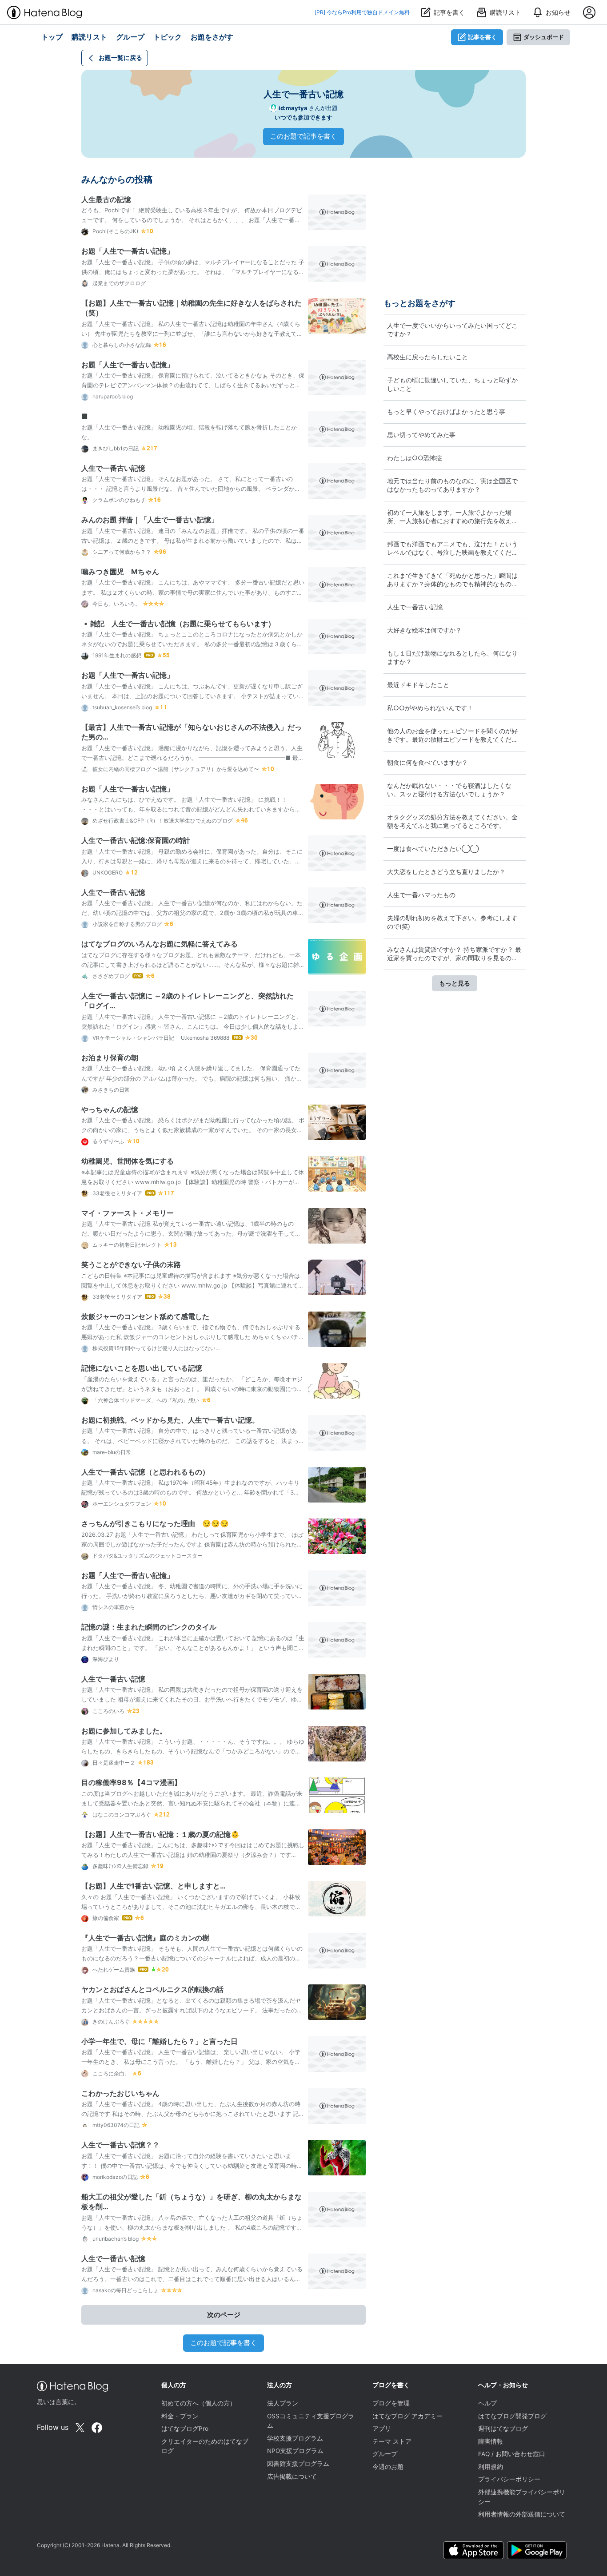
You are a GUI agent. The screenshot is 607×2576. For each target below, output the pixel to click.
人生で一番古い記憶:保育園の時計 (136, 840)
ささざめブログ (110, 976)
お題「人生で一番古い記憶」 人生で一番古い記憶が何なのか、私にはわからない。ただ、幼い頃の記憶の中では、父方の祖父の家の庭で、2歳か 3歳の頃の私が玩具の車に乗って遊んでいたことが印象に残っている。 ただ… (193, 913)
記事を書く (482, 37)
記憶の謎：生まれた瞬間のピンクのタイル (149, 1627)
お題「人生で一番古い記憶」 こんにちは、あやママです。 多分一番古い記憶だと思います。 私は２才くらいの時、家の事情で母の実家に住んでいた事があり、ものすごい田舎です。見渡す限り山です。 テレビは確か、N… (193, 592)
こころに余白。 (110, 2073)
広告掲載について (292, 2477)
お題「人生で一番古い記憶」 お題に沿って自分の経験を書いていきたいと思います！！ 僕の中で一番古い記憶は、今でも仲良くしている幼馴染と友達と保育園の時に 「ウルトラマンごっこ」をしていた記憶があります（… (192, 2166)
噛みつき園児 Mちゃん (120, 572)
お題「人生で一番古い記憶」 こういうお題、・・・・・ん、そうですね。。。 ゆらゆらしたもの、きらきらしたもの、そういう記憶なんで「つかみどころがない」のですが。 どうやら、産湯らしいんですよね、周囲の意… (193, 1751)
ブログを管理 (391, 2403)
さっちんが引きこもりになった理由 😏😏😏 (155, 1523)
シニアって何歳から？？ (121, 552)
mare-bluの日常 (111, 1452)
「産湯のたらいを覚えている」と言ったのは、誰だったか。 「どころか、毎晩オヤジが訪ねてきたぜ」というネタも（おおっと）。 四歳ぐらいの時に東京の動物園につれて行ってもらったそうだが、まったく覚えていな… (192, 1389)
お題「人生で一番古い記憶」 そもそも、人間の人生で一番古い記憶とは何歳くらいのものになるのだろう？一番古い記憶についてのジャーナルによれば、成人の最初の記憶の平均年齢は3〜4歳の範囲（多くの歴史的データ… (192, 1958)
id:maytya (293, 108)
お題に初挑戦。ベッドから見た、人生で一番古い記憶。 (170, 1420)
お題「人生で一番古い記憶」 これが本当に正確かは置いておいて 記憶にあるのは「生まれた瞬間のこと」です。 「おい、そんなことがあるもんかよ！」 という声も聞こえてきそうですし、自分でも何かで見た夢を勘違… (193, 1648)
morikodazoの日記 (114, 2177)
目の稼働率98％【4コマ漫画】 (131, 1782)
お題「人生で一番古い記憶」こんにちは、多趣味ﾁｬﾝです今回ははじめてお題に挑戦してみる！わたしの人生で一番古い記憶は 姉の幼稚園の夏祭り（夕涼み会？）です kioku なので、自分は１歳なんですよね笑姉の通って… (193, 1855)
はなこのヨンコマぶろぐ (121, 1815)
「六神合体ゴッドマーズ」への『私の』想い (145, 1400)
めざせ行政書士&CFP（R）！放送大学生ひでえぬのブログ (162, 821)
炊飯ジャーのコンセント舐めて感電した (145, 1316)
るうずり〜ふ (108, 1141)
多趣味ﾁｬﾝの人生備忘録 (120, 1866)
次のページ (224, 2315)
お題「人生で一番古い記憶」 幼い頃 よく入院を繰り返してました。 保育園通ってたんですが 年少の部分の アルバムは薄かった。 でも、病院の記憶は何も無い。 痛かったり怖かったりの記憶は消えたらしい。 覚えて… (192, 1078)
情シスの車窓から (113, 1607)
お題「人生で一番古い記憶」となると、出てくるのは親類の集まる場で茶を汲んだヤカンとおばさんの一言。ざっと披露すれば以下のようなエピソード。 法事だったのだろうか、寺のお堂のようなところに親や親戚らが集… (192, 2010)
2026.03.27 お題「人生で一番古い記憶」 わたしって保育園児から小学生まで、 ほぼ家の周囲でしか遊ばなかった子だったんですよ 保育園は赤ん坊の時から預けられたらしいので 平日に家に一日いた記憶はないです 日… (192, 1544)
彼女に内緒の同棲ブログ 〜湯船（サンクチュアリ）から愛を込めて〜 (175, 769)
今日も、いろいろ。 (116, 604)
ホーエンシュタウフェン (121, 1504)
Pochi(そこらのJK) (115, 231)
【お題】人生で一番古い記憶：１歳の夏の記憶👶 (160, 1834)
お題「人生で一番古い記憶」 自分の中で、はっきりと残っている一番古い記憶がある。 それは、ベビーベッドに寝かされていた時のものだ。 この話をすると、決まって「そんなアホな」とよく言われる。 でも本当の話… (193, 1440)
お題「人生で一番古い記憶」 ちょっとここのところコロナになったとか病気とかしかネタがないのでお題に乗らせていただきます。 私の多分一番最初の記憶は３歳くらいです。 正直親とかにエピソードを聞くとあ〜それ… (192, 644)
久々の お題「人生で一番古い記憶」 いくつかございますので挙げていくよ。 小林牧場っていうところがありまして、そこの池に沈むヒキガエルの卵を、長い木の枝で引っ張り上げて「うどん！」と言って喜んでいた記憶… (191, 1907)
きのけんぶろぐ (110, 2021)
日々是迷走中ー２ (113, 1763)
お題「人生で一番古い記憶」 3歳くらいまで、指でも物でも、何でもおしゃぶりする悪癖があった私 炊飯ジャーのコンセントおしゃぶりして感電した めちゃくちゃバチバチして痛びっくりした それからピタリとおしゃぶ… (193, 1337)
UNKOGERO (107, 873)
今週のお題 (388, 2467)
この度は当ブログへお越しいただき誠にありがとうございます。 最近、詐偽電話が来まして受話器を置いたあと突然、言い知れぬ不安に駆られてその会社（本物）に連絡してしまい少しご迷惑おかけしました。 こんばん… (192, 1803)
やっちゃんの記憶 (110, 1109)
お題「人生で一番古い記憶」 (128, 251)
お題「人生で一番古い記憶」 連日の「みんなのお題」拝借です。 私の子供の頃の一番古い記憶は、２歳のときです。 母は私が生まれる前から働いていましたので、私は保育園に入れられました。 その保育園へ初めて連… (193, 541)
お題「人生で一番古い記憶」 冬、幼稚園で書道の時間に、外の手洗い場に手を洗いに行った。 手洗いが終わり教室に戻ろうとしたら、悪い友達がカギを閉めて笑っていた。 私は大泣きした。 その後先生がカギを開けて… (192, 1596)
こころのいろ (108, 1711)
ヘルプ (487, 2403)
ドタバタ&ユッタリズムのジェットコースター (147, 1556)
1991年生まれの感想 (116, 655)
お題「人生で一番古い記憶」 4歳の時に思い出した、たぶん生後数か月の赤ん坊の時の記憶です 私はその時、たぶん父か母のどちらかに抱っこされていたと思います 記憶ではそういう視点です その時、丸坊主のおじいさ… (193, 2114)
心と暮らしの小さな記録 (121, 345)
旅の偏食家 (105, 1918)
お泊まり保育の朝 (110, 1057)
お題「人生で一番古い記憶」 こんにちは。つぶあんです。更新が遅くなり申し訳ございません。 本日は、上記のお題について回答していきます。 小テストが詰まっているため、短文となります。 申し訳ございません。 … (193, 696)
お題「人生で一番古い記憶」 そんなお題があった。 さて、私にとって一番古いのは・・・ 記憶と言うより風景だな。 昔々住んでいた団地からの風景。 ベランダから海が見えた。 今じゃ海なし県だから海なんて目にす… (191, 489)
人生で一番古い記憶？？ (120, 2145)
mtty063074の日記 (115, 2125)
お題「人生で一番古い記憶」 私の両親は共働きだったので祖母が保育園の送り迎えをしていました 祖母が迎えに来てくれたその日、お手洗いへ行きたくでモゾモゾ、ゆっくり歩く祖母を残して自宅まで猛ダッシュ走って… (192, 1699)
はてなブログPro (185, 2429)
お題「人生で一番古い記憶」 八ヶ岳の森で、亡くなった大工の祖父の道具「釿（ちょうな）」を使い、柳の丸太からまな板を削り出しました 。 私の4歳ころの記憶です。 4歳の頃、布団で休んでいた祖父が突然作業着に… (192, 2227)
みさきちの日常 (110, 1090)
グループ (385, 2454)
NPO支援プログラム (295, 2451)
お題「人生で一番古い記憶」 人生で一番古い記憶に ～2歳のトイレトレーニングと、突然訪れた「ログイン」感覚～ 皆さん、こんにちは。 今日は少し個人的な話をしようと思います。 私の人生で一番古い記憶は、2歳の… (193, 1026)
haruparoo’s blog (112, 396)
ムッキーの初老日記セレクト (126, 1245)
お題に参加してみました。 (124, 1731)
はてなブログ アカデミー (407, 2416)
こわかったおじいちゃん (120, 2093)
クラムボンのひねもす (118, 500)
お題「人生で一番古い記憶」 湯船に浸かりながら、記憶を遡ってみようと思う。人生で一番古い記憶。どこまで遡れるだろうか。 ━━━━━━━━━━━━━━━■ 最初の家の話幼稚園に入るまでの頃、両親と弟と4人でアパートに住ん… (193, 758)
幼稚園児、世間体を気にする (128, 1161)
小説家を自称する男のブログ (126, 924)
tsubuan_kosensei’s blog (122, 707)
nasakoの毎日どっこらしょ (125, 2290)
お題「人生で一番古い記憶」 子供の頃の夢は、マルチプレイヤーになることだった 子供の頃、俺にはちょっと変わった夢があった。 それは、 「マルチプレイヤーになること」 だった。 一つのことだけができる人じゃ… (193, 272)
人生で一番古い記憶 (113, 468)
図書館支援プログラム (298, 2464)
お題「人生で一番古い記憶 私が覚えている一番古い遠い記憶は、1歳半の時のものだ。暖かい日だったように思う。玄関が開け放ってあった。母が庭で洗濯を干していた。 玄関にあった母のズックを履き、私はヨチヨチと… (191, 1233)
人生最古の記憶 (106, 199)
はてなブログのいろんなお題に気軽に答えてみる (160, 944)
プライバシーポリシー (509, 2479)
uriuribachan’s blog (115, 2239)
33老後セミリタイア (117, 1193)
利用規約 (491, 2467)
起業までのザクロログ (118, 283)
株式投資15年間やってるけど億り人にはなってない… (156, 1348)
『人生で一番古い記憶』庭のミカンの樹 (145, 1938)
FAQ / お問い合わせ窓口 (512, 2454)
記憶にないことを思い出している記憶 (142, 1368)
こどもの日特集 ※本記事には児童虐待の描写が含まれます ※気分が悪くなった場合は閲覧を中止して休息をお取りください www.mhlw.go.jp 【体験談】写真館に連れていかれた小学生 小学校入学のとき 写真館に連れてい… (193, 1285)
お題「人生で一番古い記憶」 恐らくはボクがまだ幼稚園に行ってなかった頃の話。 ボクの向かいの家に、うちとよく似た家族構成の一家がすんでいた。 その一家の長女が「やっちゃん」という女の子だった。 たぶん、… (193, 1130)
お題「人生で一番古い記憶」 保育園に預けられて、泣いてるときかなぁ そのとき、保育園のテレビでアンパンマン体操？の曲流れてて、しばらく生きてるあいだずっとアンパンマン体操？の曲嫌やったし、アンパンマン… (193, 385)
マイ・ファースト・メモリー (128, 1213)
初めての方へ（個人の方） (199, 2403)
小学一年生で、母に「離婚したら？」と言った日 (160, 2041)
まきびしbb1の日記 (115, 448)
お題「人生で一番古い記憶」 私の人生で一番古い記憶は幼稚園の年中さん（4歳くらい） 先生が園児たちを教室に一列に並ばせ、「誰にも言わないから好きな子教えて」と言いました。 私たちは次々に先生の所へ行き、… (192, 334)
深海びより (105, 1659)
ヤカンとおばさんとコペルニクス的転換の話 (152, 1989)
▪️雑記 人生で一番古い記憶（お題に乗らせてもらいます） (178, 624)
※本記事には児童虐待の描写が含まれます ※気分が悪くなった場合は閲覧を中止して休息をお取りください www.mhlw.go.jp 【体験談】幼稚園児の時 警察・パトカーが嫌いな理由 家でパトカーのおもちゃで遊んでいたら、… (193, 1182)
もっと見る (455, 983)
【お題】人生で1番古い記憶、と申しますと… (154, 1886)
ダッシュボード (544, 37)
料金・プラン (180, 2416)
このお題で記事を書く (303, 136)
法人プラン (283, 2403)
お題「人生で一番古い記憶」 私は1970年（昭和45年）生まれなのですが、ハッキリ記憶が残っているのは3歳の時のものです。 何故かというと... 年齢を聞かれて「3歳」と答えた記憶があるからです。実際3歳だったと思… (190, 1492)
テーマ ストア (392, 2441)
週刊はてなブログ (503, 2429)
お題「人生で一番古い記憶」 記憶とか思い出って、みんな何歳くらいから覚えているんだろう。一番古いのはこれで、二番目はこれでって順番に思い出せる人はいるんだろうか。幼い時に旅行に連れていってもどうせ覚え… (192, 2279)
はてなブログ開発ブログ (512, 2416)
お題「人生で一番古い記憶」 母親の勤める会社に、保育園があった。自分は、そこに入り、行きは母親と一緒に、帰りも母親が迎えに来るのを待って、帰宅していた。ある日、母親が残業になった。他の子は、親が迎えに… (192, 861)
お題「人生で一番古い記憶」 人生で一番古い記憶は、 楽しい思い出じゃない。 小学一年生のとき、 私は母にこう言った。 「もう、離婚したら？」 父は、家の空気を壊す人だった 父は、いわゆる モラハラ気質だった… (191, 2062)
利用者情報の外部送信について (522, 2514)
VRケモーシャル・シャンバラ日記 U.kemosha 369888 (160, 1038)
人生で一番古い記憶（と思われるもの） (145, 1472)
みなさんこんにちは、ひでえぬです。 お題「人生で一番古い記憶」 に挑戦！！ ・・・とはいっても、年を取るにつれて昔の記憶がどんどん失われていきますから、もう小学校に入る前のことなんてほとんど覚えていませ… (191, 809)
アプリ (382, 2429)
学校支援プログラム (295, 2438)
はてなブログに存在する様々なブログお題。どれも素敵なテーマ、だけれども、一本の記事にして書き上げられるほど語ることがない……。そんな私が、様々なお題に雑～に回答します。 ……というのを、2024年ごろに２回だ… (191, 965)
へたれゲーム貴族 (113, 1970)
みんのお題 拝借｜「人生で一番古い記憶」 (150, 520)
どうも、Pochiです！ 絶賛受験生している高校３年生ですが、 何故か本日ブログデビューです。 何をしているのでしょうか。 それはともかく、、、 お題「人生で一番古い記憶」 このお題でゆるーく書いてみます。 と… (192, 220)
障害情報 (491, 2441)
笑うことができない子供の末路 (131, 1264)
